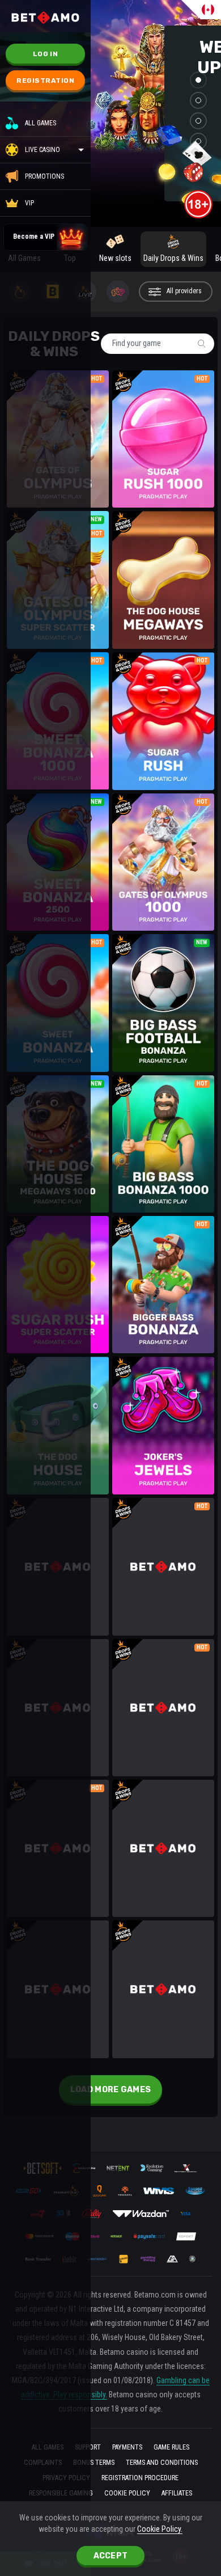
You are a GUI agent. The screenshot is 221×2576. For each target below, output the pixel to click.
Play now (163, 423)
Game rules (171, 2447)
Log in (45, 54)
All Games (41, 123)
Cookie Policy (127, 2493)
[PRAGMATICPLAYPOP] (120, 292)
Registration (45, 81)
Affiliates (177, 2493)
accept (111, 2556)
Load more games (111, 2090)
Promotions (44, 176)
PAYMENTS (127, 2447)
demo (163, 455)
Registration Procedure (140, 2478)
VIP (29, 203)
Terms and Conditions (162, 2463)
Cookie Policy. (160, 2529)
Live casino (42, 150)
